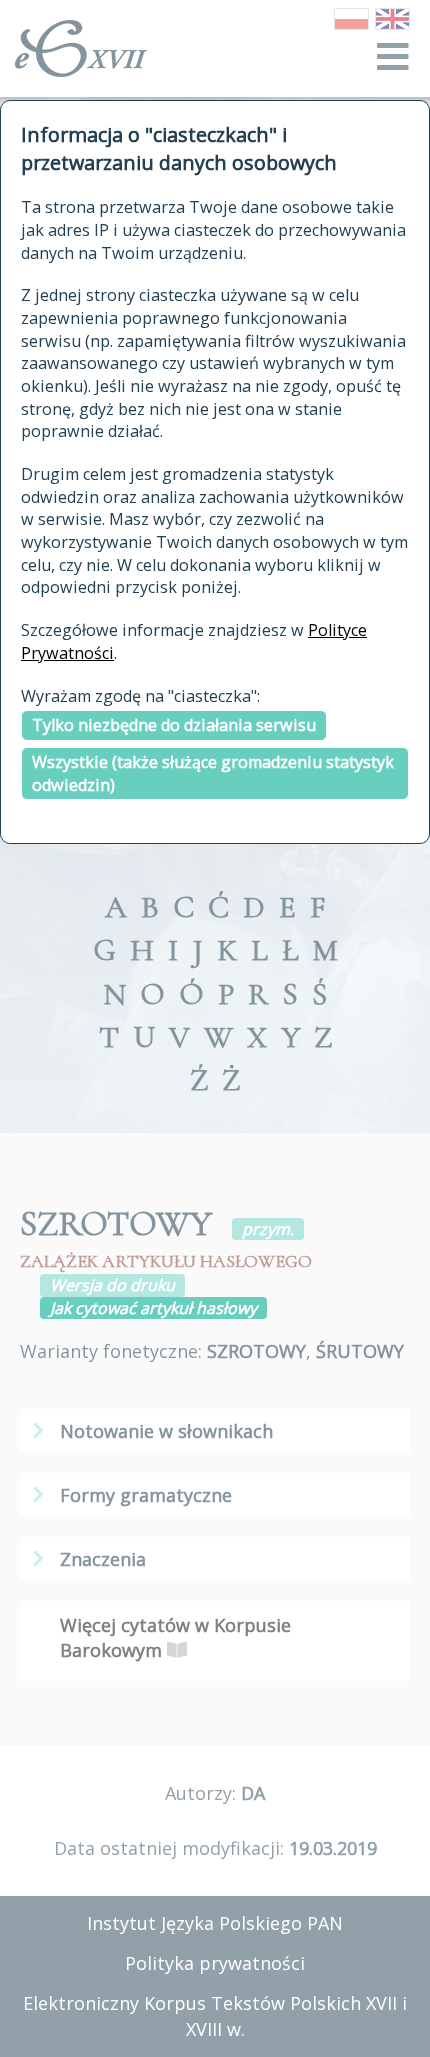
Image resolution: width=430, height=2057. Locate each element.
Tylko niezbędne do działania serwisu (174, 725)
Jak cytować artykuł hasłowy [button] (153, 1308)
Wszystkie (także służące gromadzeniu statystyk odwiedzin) (213, 773)
